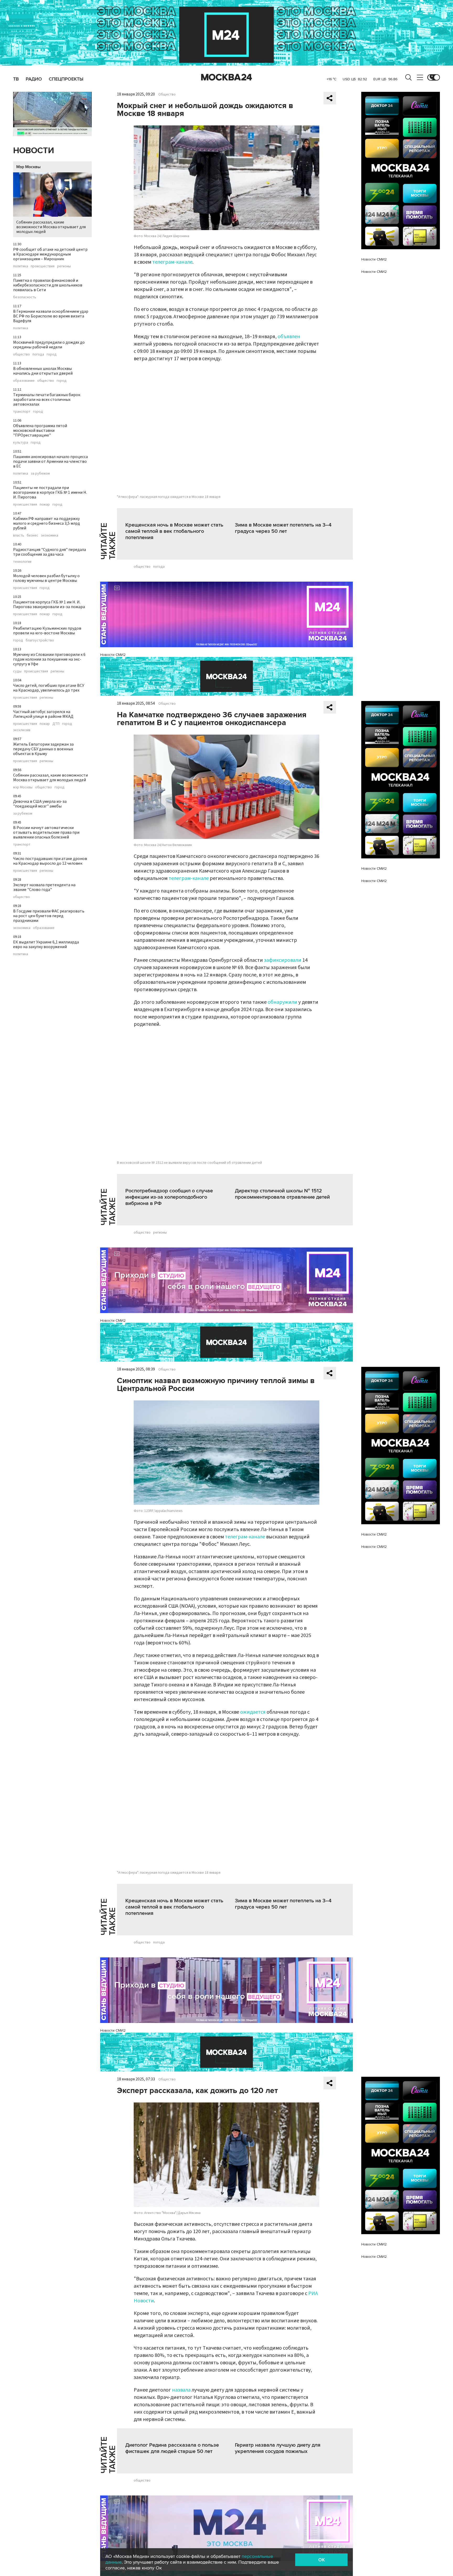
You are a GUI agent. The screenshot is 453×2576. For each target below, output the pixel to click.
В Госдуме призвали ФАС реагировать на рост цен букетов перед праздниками (49, 916)
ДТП (56, 724)
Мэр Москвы (28, 167)
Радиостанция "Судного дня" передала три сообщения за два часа (50, 552)
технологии (22, 562)
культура (21, 443)
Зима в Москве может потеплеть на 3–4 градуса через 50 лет (283, 528)
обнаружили (283, 1002)
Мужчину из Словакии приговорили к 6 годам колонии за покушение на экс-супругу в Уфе (49, 659)
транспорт (22, 412)
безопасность (25, 297)
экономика (50, 535)
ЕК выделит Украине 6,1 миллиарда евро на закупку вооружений (46, 944)
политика (21, 266)
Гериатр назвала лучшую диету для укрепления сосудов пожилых (278, 2448)
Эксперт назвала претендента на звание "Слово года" (44, 887)
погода (38, 354)
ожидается (253, 1712)
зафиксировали (283, 960)
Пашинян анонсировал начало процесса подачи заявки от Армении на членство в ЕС (50, 461)
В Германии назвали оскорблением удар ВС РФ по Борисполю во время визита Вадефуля (51, 316)
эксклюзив (22, 730)
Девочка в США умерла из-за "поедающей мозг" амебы (40, 804)
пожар (45, 504)
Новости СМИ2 (113, 655)
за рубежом (40, 474)
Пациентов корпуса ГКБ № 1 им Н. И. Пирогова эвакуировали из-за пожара (49, 604)
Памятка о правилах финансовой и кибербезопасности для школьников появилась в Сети (48, 285)
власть (19, 535)
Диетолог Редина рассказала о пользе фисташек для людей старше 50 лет (172, 2448)
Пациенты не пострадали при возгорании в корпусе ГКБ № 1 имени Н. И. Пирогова (50, 492)
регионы (64, 266)
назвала (181, 2390)
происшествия (43, 266)
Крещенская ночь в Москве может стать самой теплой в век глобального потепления (174, 531)
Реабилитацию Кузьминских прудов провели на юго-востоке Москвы (47, 631)
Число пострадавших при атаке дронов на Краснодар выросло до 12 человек (50, 861)
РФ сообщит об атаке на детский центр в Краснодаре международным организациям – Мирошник (50, 254)
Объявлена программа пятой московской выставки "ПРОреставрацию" (40, 431)
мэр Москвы (23, 787)
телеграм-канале (172, 262)
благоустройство (40, 640)
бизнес (33, 535)
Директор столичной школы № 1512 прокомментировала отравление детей (282, 1194)
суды (17, 671)
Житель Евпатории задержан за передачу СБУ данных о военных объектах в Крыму (43, 749)
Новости (34, 151)
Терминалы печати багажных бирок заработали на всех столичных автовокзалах (47, 400)
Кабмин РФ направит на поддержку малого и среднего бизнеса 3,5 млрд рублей (47, 523)
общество (21, 354)
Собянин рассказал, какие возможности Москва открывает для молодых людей (51, 227)
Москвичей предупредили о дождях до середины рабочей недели (49, 345)
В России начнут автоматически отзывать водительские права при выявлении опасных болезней (46, 832)
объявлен (289, 337)
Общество (167, 94)
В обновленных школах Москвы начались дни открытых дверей (43, 371)
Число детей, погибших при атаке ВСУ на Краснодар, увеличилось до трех (49, 688)
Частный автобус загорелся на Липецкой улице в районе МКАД (43, 714)
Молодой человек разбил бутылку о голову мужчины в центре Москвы (46, 578)
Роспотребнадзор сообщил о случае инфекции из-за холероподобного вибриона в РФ (169, 1197)
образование (24, 381)
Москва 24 (226, 77)
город (52, 354)
